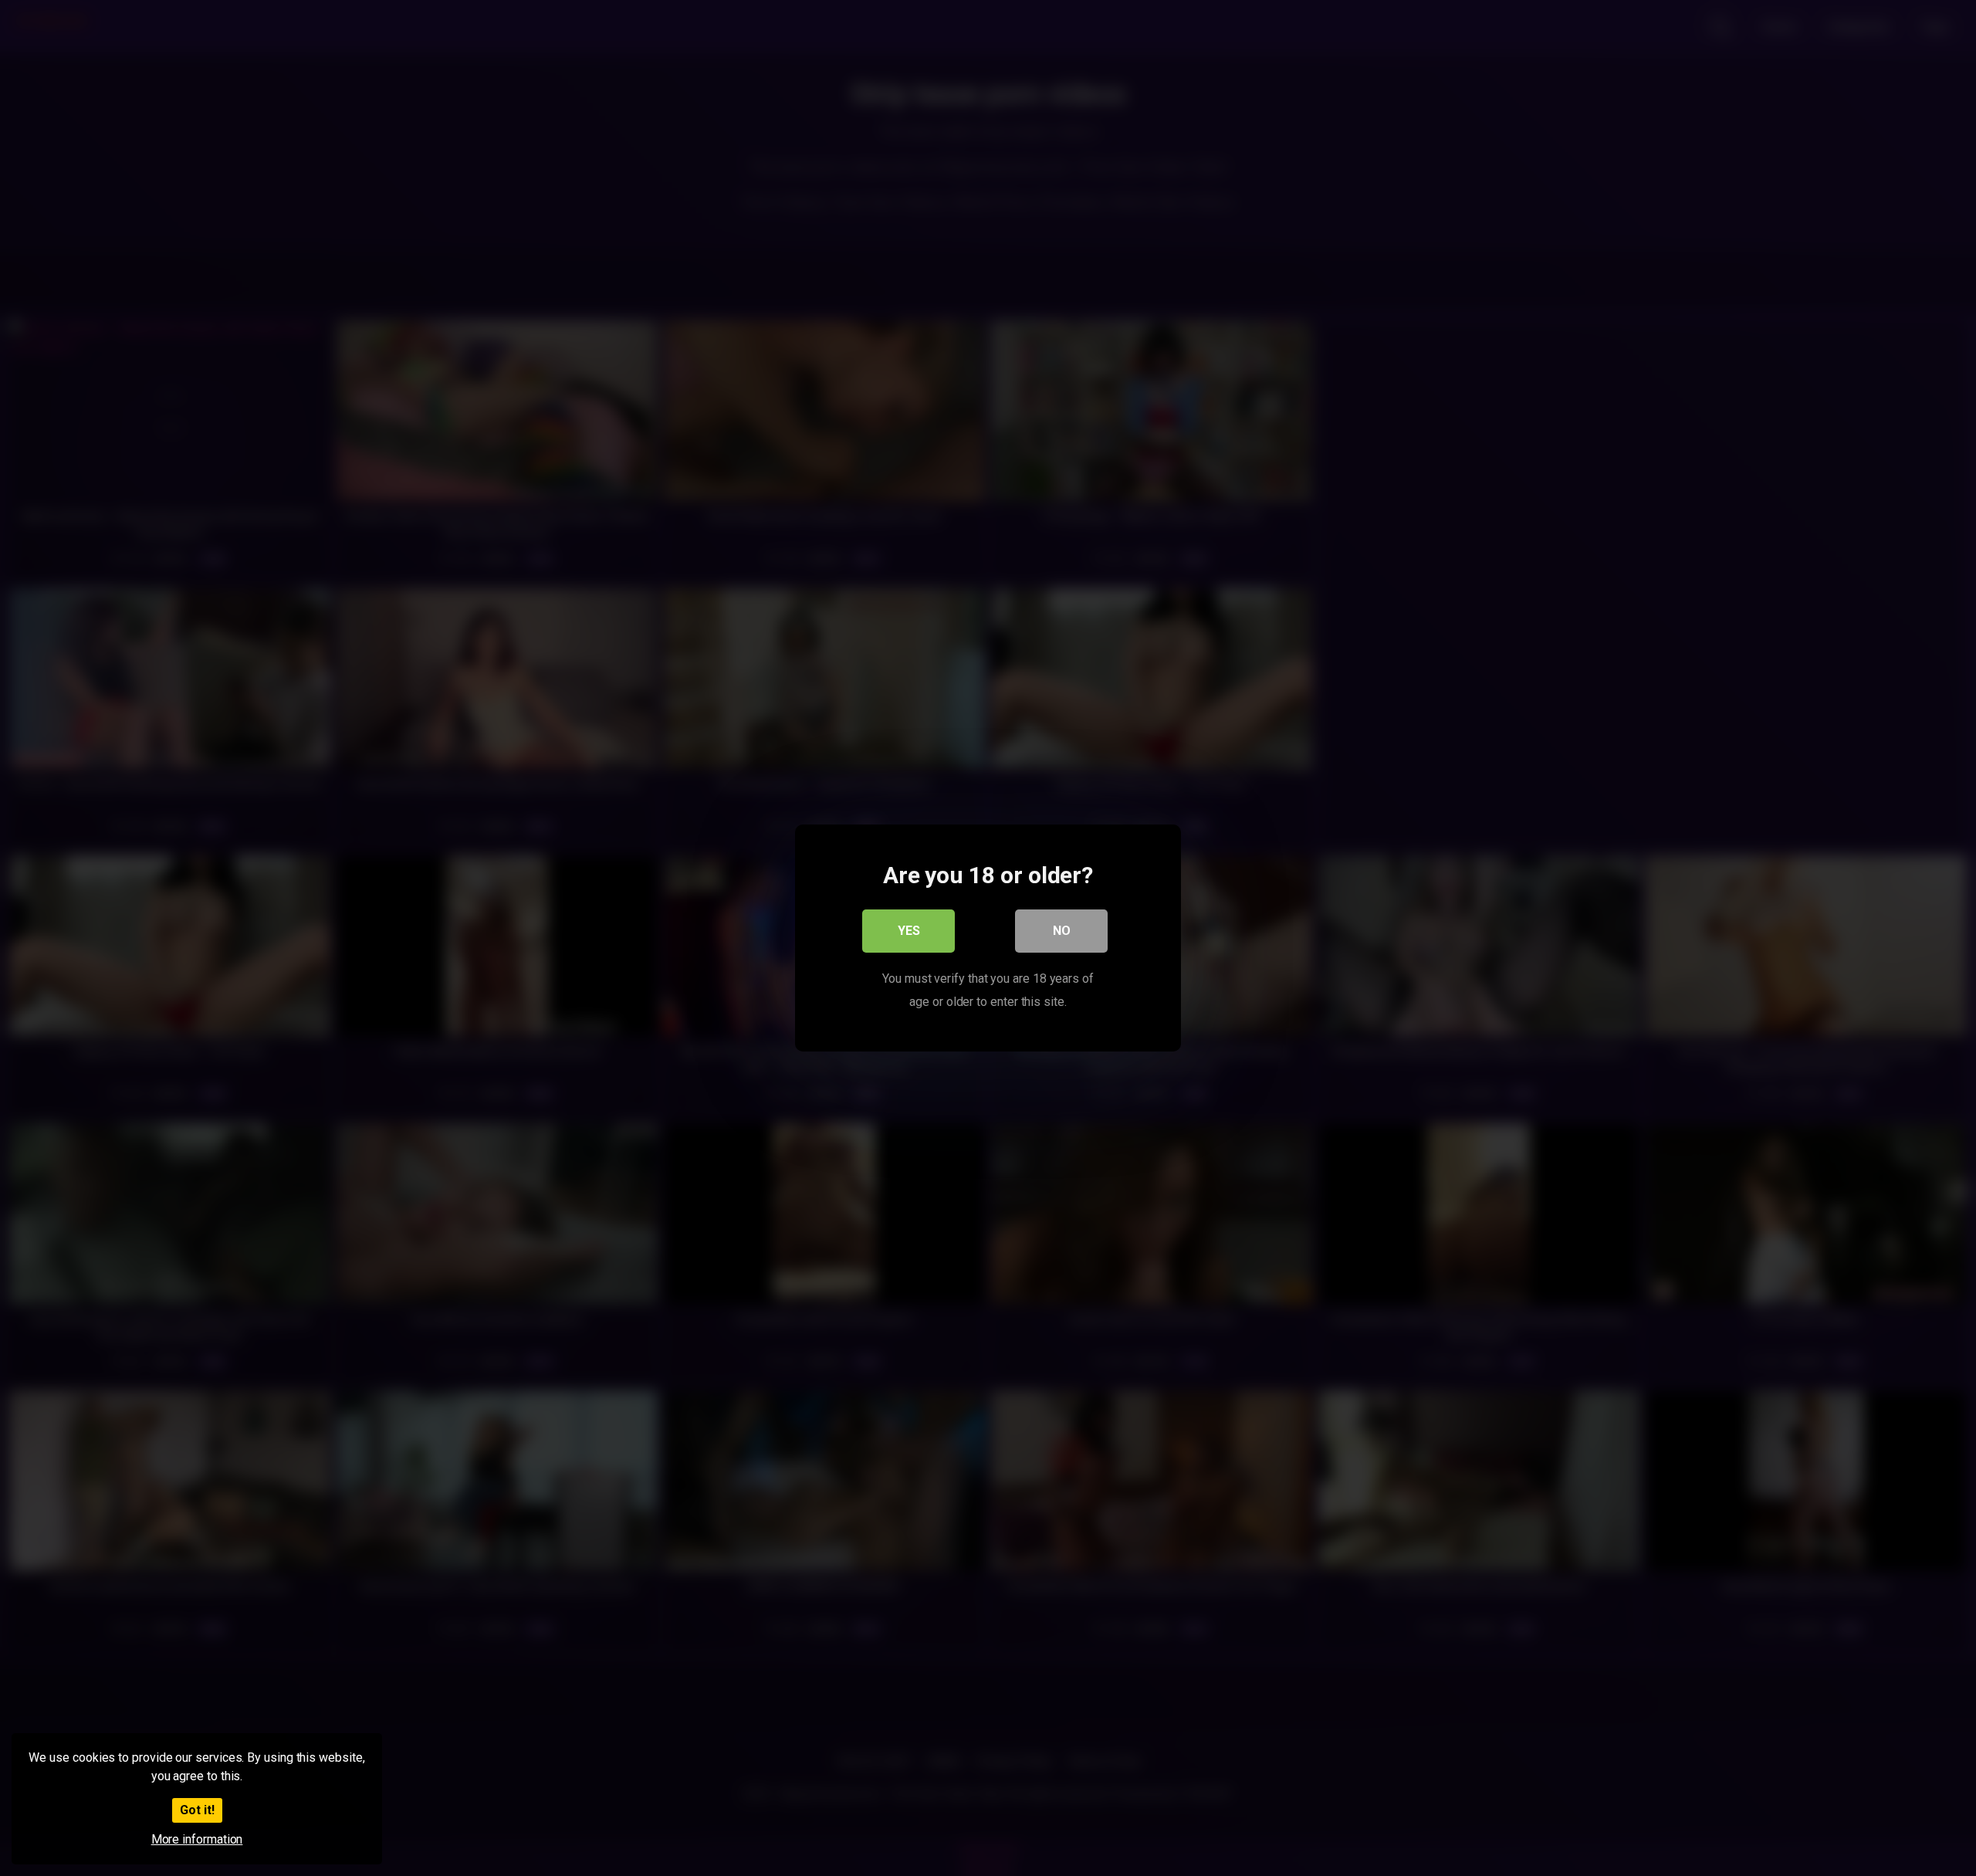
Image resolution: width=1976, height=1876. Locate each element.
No (1062, 931)
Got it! (197, 1810)
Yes (909, 931)
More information (197, 1839)
